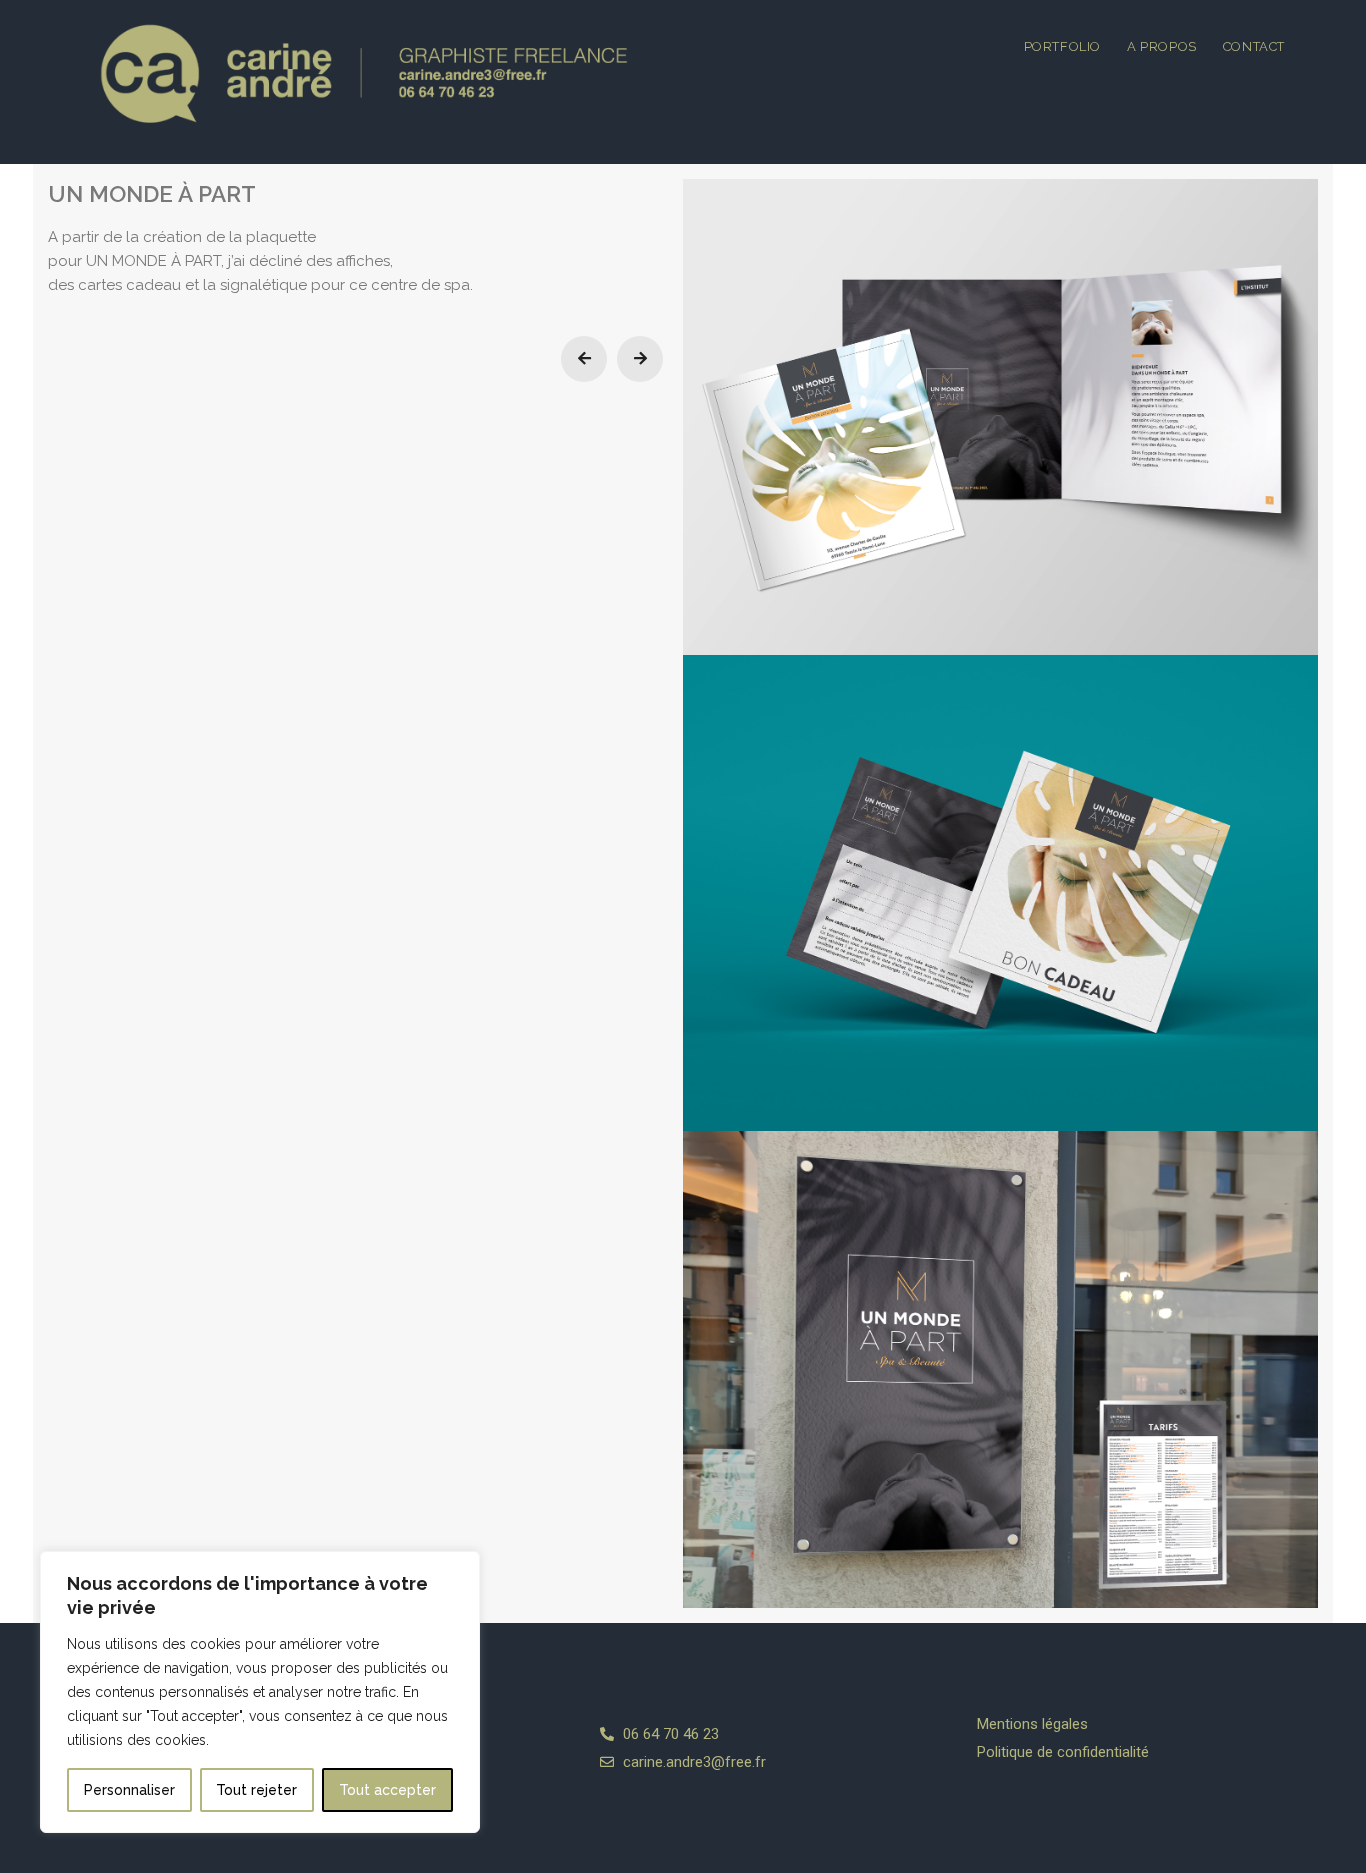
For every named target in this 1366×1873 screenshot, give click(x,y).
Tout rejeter (256, 1790)
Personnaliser (129, 1790)
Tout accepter (387, 1790)
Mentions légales (1032, 1724)
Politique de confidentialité (1063, 1752)
